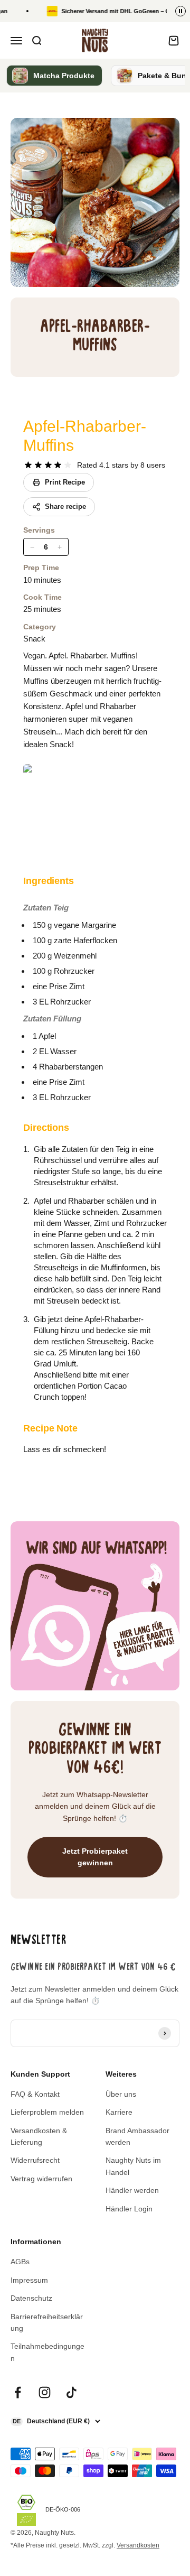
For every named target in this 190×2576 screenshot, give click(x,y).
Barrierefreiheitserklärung (47, 2322)
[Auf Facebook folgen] (18, 2392)
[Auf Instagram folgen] (45, 2392)
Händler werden (132, 2190)
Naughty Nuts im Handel (133, 2166)
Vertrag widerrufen (41, 2179)
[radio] (28, 465)
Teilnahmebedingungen (47, 2352)
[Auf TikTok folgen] (72, 2392)
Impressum (29, 2280)
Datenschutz (31, 2298)
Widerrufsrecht (35, 2160)
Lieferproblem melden (47, 2112)
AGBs (20, 2262)
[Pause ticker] (180, 11)
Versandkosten (138, 2545)
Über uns (121, 2094)
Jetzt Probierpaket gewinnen (95, 1857)
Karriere (119, 2112)
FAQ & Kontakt (35, 2094)
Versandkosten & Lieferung (39, 2136)
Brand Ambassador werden (137, 2136)
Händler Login (129, 2209)
